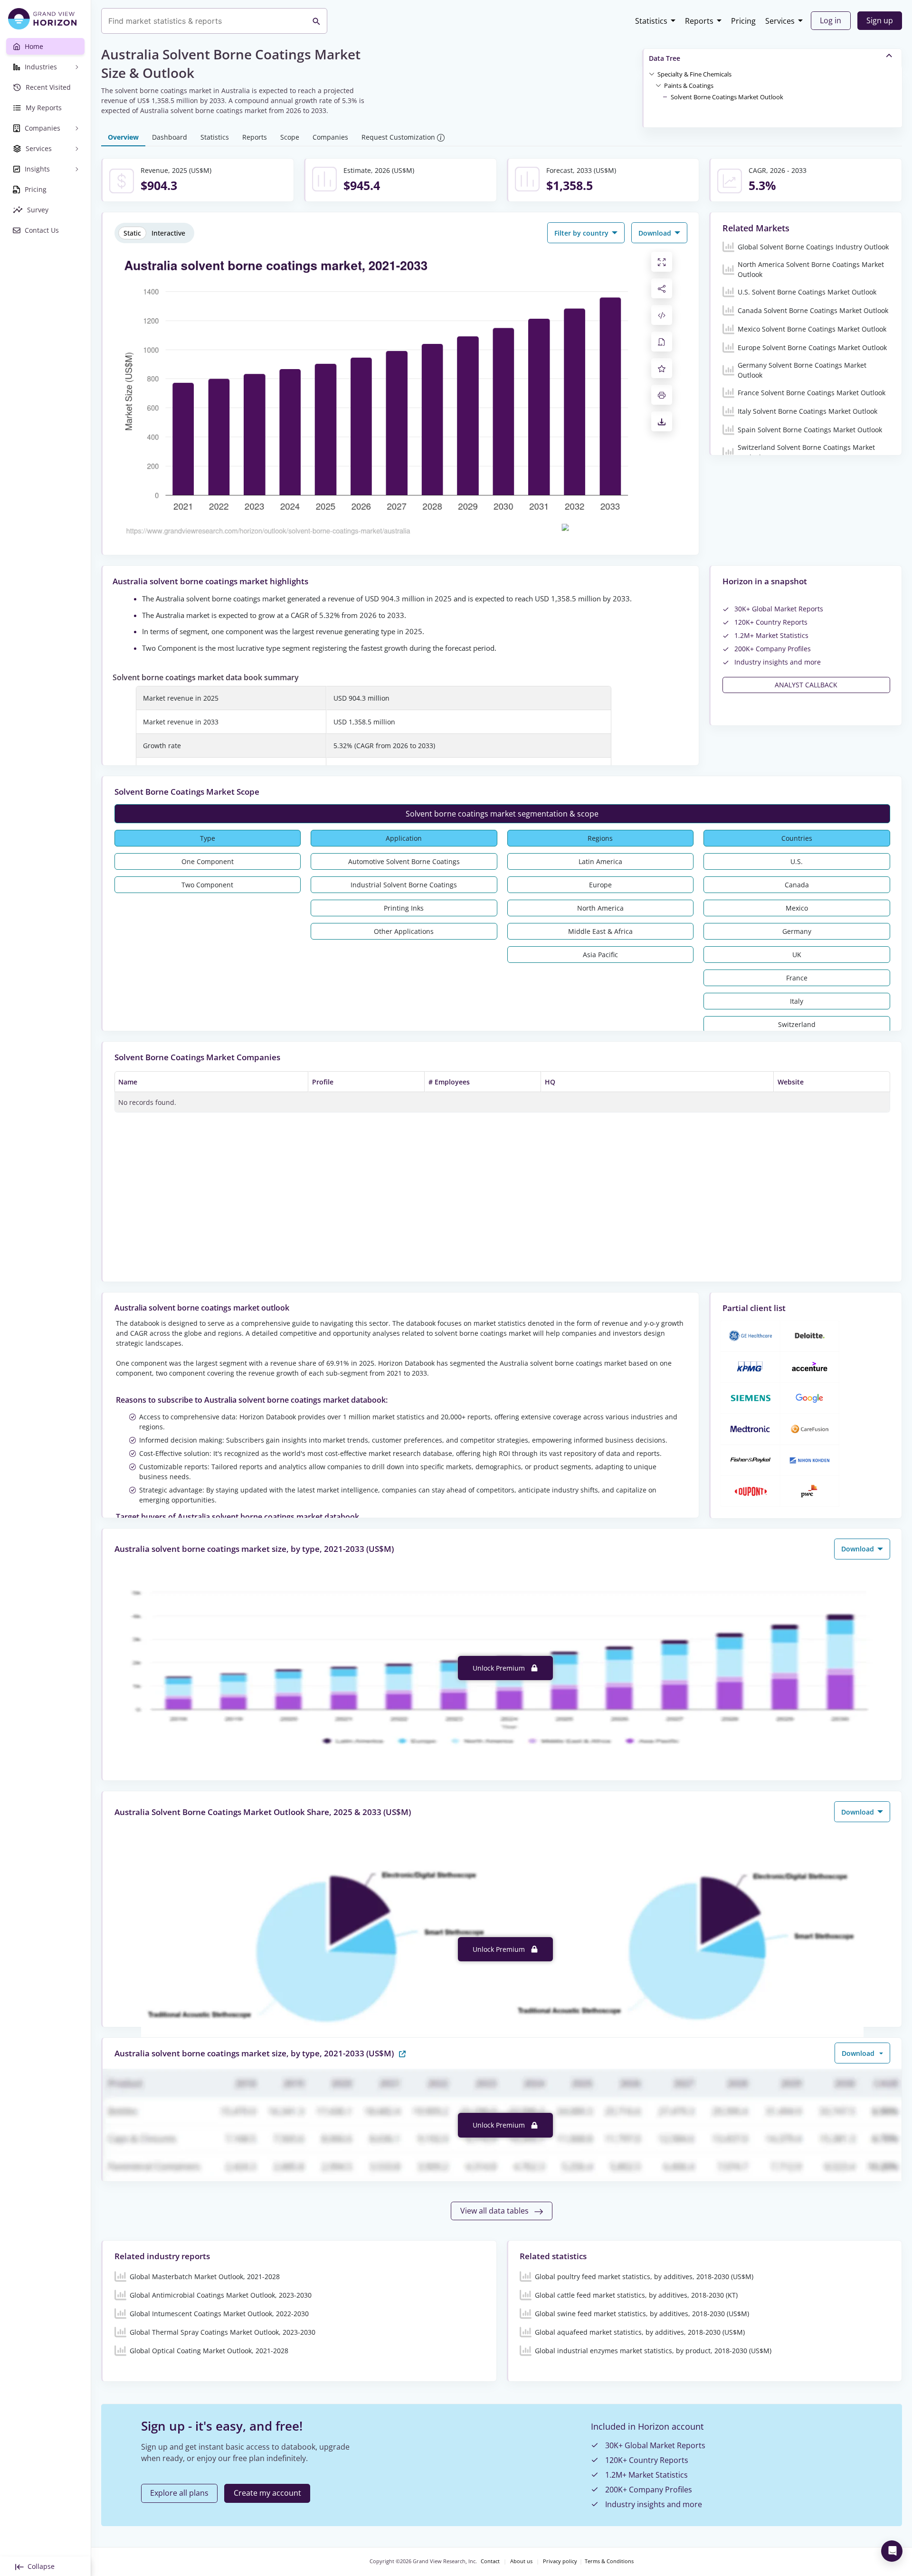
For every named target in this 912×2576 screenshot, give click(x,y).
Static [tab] (132, 233)
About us (521, 2561)
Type (208, 838)
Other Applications (404, 931)
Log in (831, 20)
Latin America (600, 861)
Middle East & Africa (600, 931)
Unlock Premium (500, 1668)
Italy (797, 1001)
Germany (797, 931)
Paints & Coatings (689, 86)
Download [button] (656, 233)
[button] (694, 74)
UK (797, 955)
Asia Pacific (600, 955)
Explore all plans (179, 2493)
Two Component (207, 885)
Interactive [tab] (168, 233)
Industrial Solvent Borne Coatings (404, 885)
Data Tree (665, 58)
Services (780, 21)
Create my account (267, 2493)
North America (600, 908)
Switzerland (797, 1024)
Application (404, 838)
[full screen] (662, 262)
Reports (699, 21)
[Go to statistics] (402, 2053)
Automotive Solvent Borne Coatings (404, 861)
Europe (600, 885)
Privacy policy (560, 2561)
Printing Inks (404, 908)
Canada (797, 885)
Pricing (743, 21)
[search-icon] (316, 21)
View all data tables (495, 2211)
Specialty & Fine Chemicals (694, 74)
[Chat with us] (892, 2551)
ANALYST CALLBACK (806, 685)
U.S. (797, 861)
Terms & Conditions (609, 2561)
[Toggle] (652, 74)
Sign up (880, 20)
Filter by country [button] (582, 233)
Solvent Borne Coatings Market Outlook (727, 97)
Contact (490, 2561)
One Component (208, 861)
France (797, 978)
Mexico (797, 908)
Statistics (651, 21)
